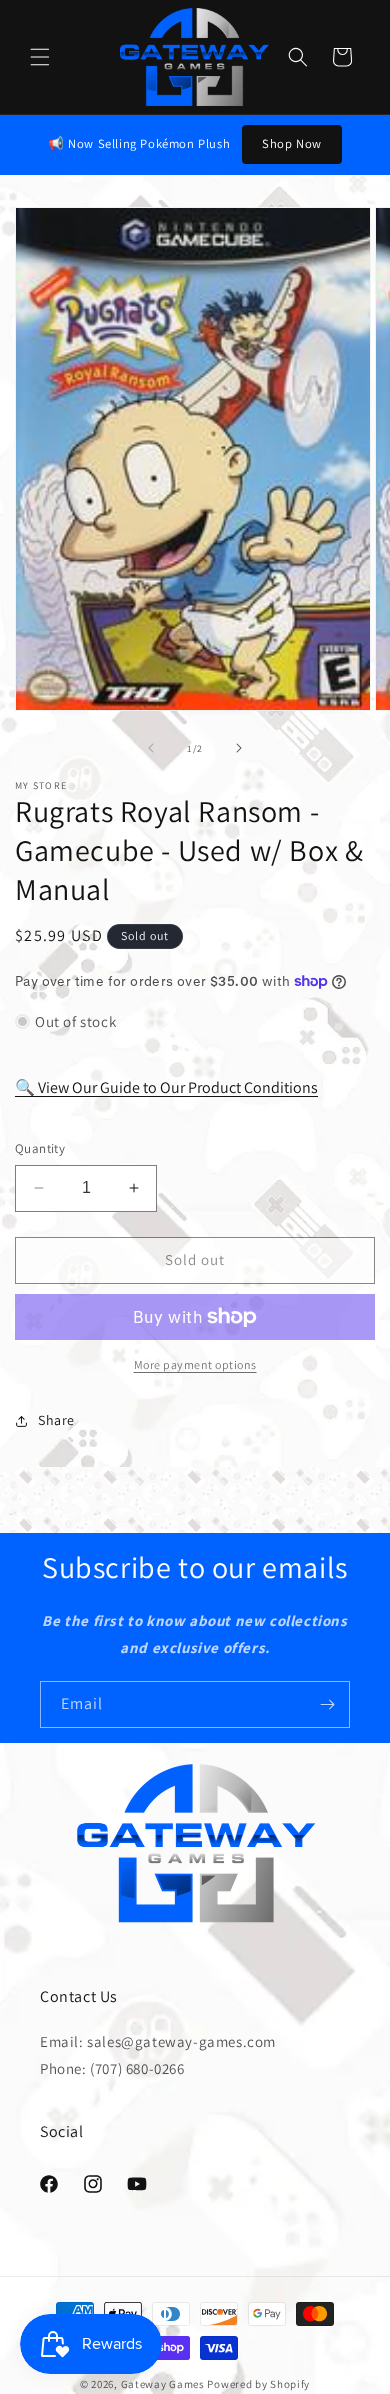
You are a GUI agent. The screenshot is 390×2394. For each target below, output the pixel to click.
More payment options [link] (195, 1364)
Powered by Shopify (258, 2384)
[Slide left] (151, 748)
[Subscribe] (327, 1704)
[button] (40, 57)
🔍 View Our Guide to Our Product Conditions (166, 1087)
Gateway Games (163, 2384)
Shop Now (292, 143)
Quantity (40, 1148)
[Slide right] (239, 748)
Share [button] (56, 1420)
